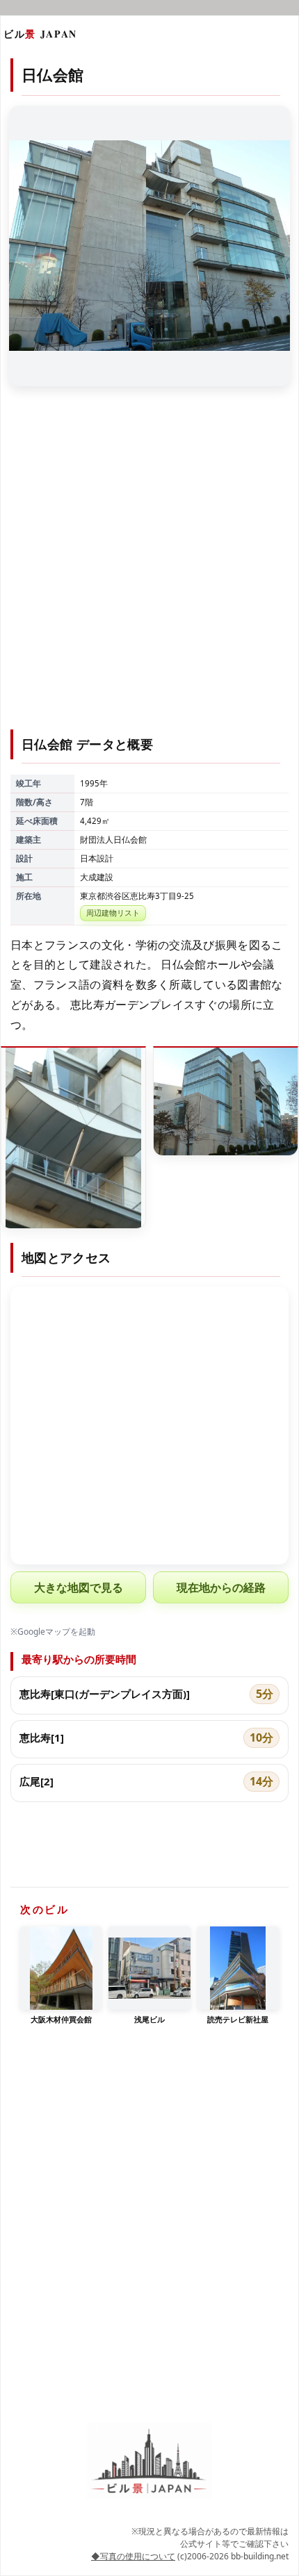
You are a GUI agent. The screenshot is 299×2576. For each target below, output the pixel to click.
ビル (40, 34)
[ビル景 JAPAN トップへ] (149, 2461)
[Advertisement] (149, 566)
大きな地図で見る (79, 1587)
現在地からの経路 (221, 1587)
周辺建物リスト (113, 913)
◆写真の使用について (133, 2556)
